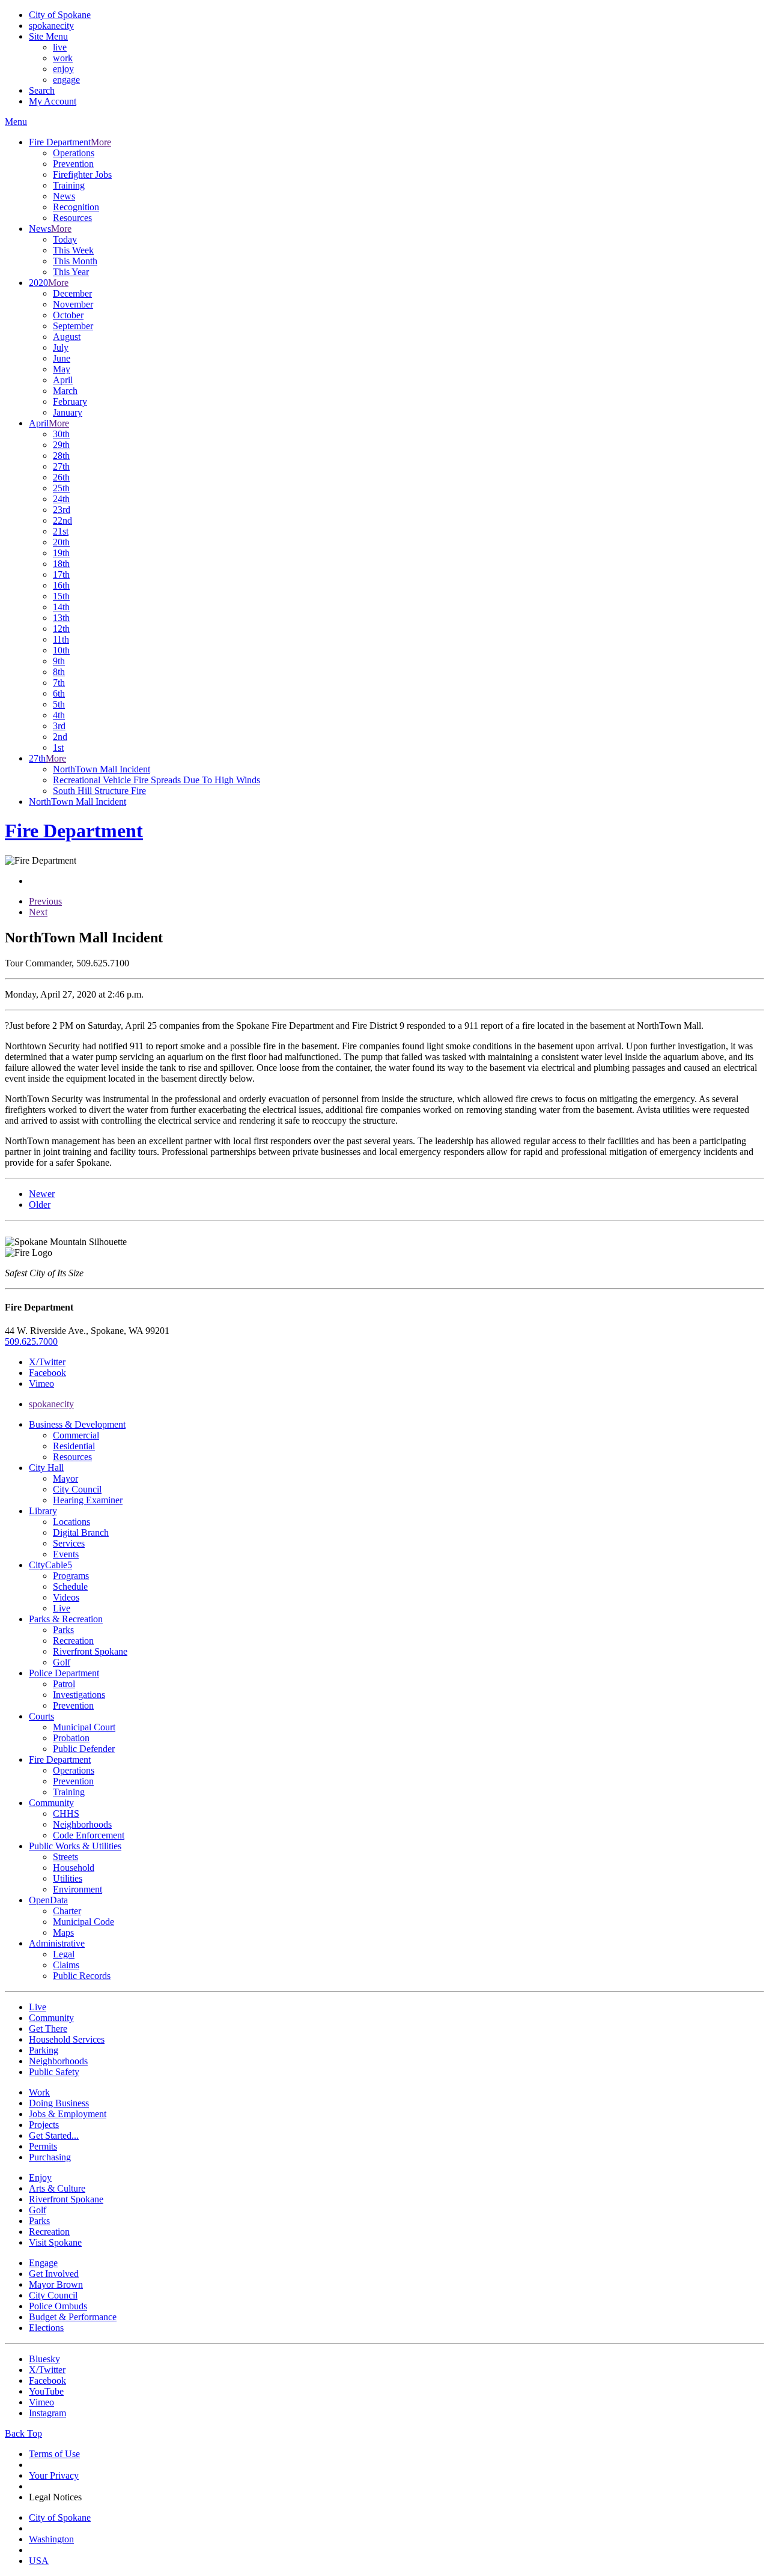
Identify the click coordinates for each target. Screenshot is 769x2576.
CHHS (66, 1814)
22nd (62, 520)
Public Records (82, 1976)
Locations (71, 1522)
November (73, 304)
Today (65, 239)
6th (59, 693)
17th (61, 574)
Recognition (76, 207)
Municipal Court (84, 1727)
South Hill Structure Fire (99, 791)
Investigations (79, 1695)
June (62, 358)
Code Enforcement (89, 1835)
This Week (73, 250)
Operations (74, 153)
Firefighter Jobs (82, 174)
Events (66, 1554)
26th (61, 477)
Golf (62, 1662)
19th (61, 553)
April (63, 380)
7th (59, 683)
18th (61, 564)
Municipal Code (84, 1922)
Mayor (65, 1478)
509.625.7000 (31, 1341)
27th (61, 466)
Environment (78, 1889)
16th (61, 585)
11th (61, 639)
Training (69, 185)
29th (61, 445)
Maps (63, 1932)
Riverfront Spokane (90, 1651)
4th (59, 715)
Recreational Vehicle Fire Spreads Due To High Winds (157, 780)
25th (61, 488)
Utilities (68, 1878)
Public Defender (84, 1749)
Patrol (64, 1684)
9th (59, 661)
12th (61, 629)
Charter (67, 1911)
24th (61, 499)
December (72, 293)
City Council (77, 1489)
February (70, 402)
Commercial (76, 1435)
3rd (59, 726)
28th (61, 456)
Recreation (73, 1641)
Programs (71, 1576)
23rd (62, 510)
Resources (72, 218)
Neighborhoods (82, 1824)
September (73, 326)
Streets (65, 1857)
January (68, 412)
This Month (75, 261)
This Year (71, 272)
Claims (66, 1965)
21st (61, 531)
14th (61, 607)
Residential (74, 1446)
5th (59, 704)
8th (59, 672)
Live (62, 1608)
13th (61, 618)
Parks (63, 1630)
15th (61, 596)
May (62, 369)
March (65, 391)
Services (69, 1543)
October (68, 315)
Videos (66, 1597)
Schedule (70, 1587)
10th (61, 650)
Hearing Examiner (88, 1500)
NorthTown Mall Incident (102, 769)
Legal (64, 1954)
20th (61, 542)
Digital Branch (81, 1532)
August (67, 337)
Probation (71, 1738)
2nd (60, 737)
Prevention (73, 164)
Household (74, 1868)
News (64, 196)
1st (58, 747)
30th (61, 434)
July (61, 347)
